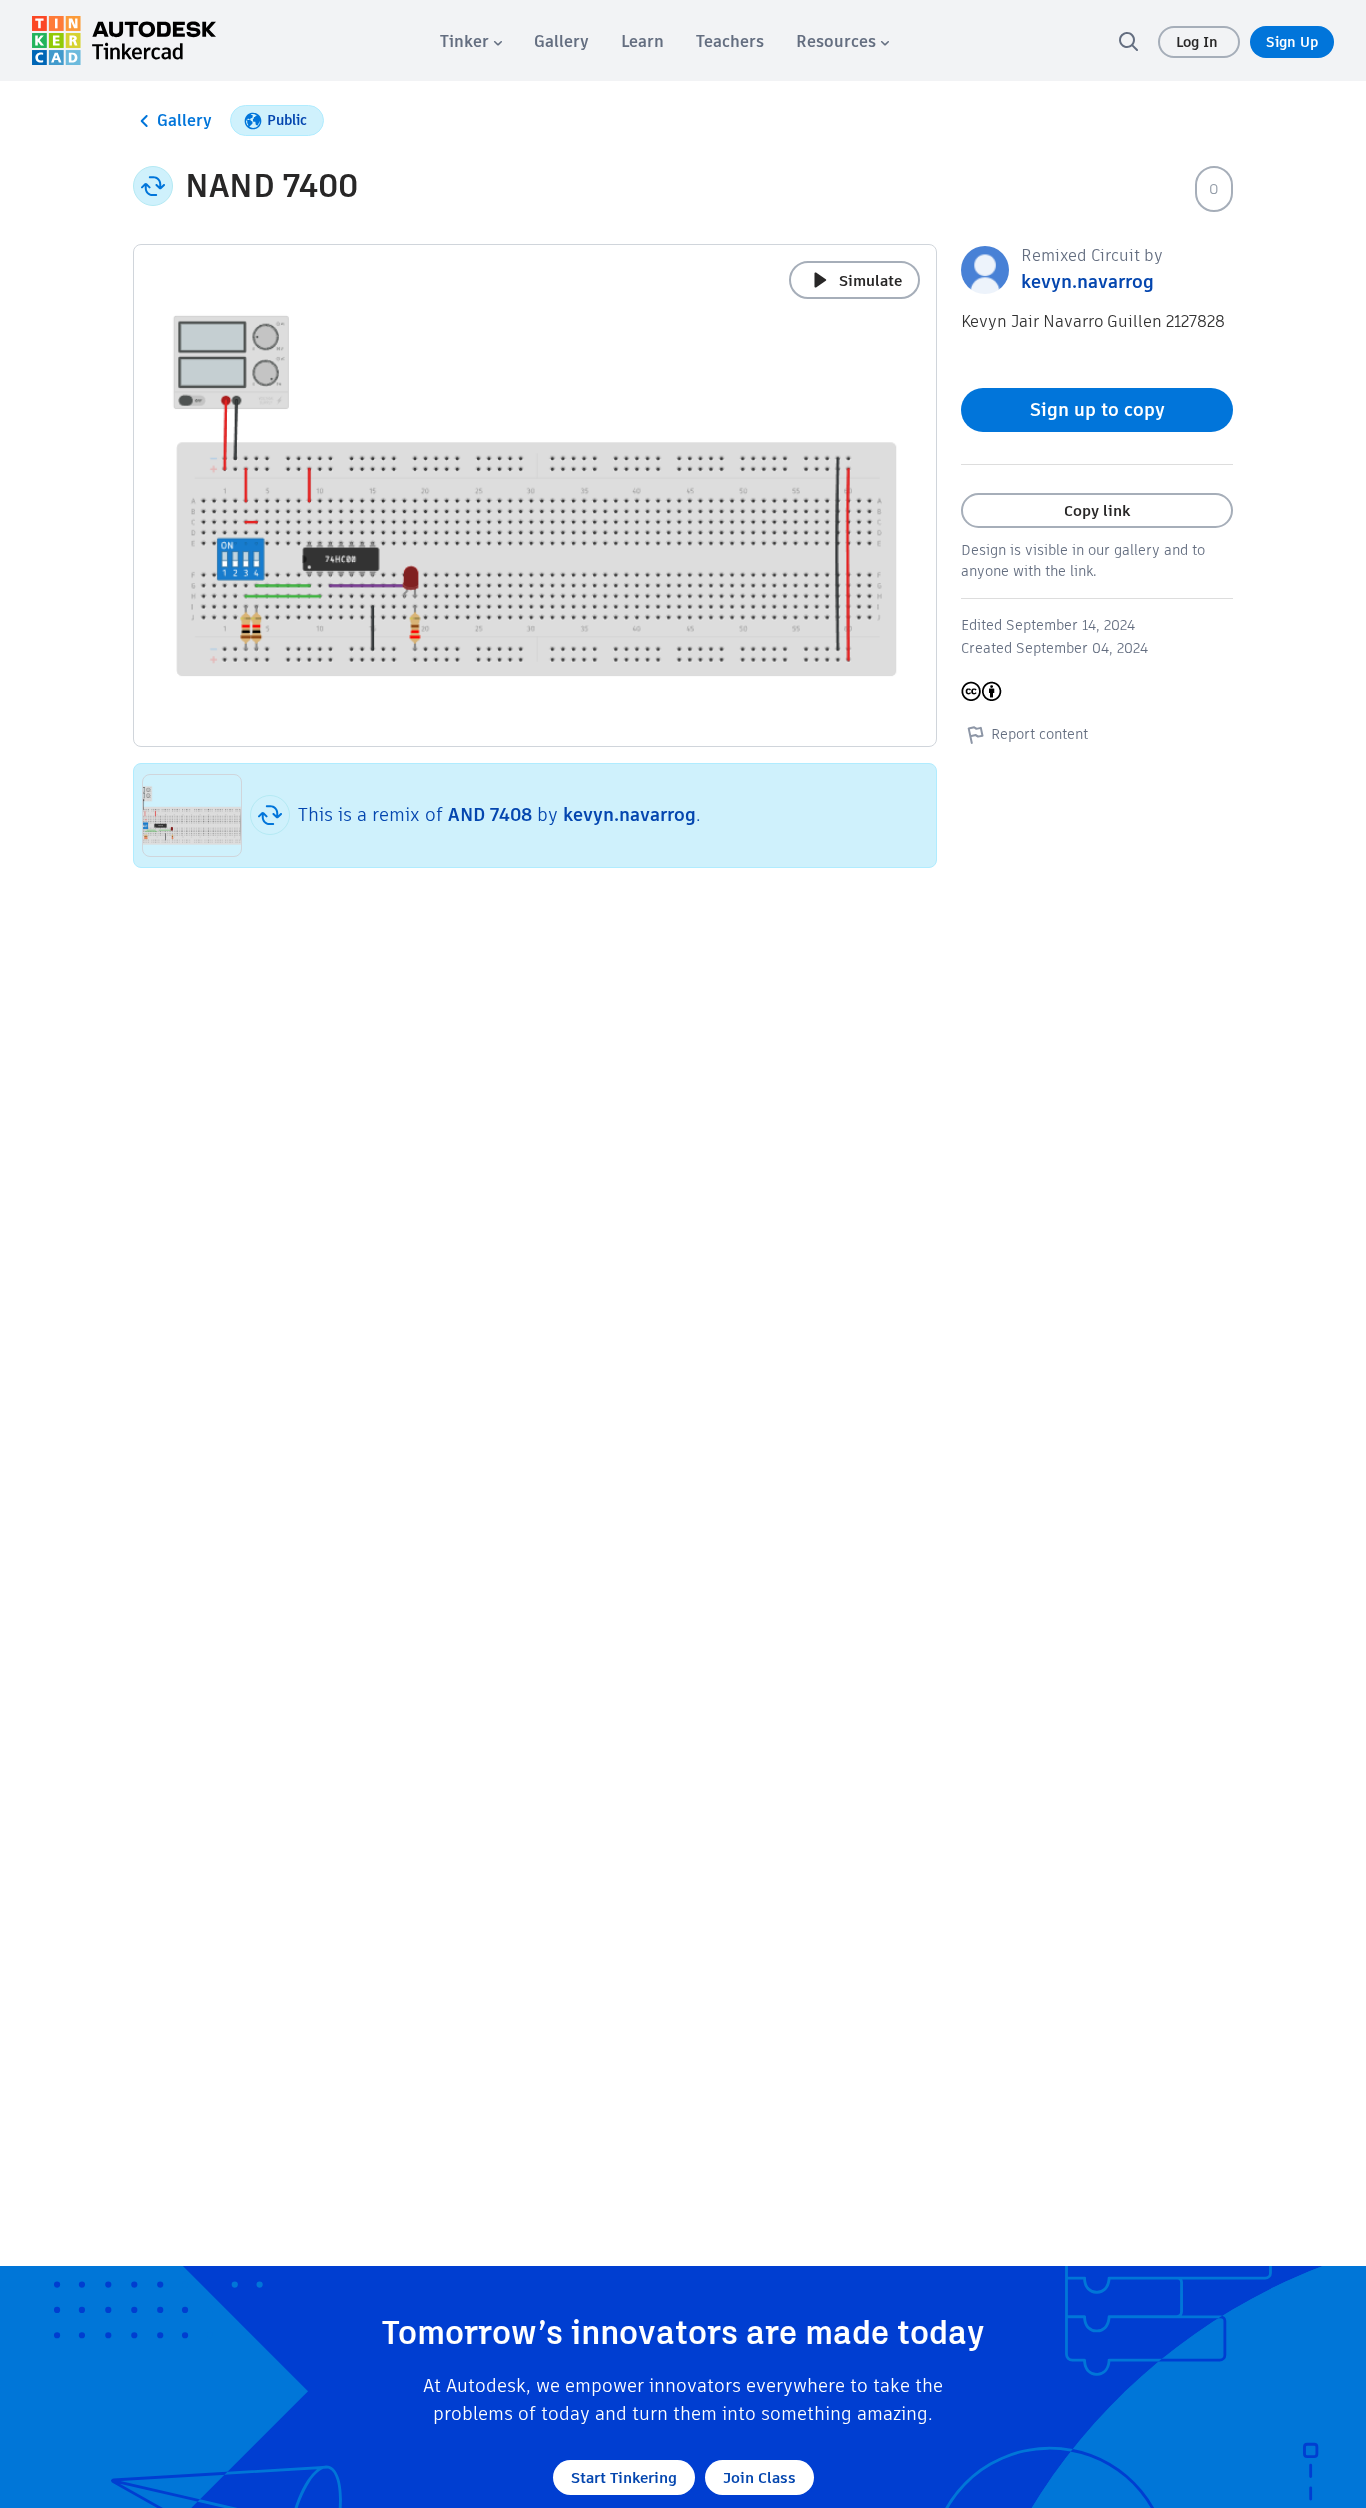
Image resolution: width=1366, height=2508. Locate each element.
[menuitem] (471, 41)
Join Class (759, 2477)
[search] (1128, 41)
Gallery (184, 120)
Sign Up (1292, 42)
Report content (1039, 734)
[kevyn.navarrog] (985, 268)
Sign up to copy (1097, 409)
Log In (1199, 42)
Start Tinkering (624, 2477)
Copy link (1097, 510)
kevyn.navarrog (629, 814)
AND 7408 (492, 814)
